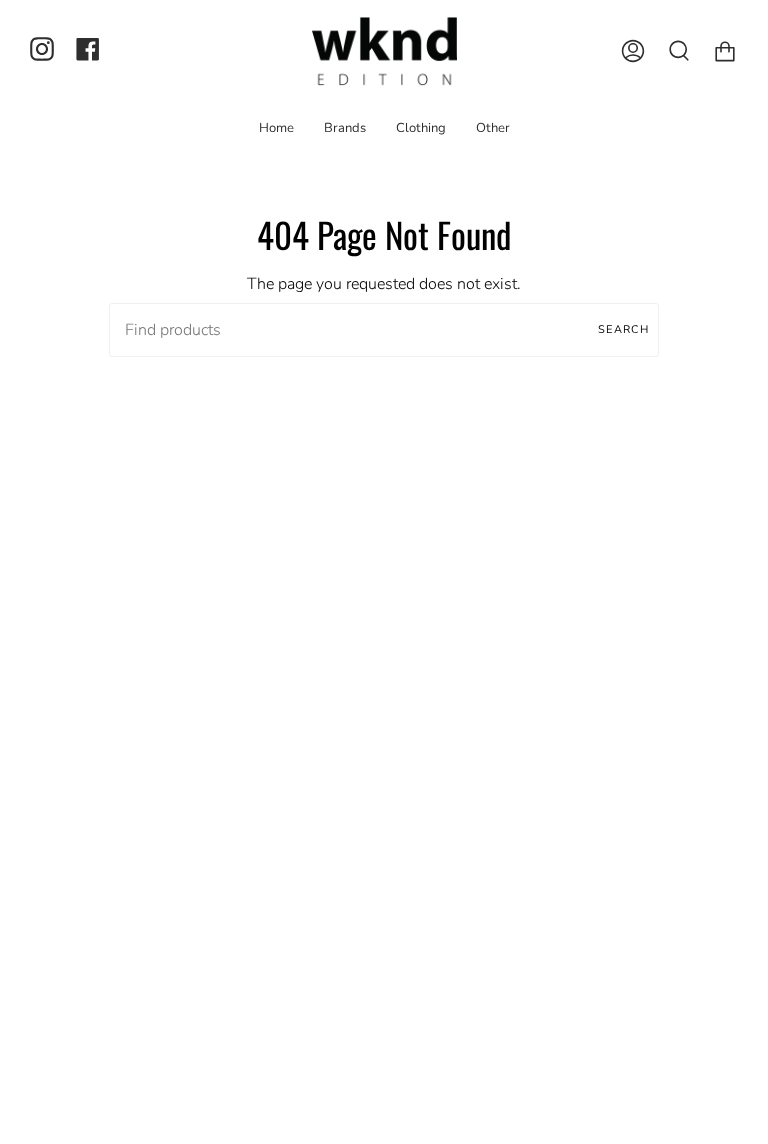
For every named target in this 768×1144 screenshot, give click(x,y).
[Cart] (725, 51)
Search (623, 329)
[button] (345, 128)
